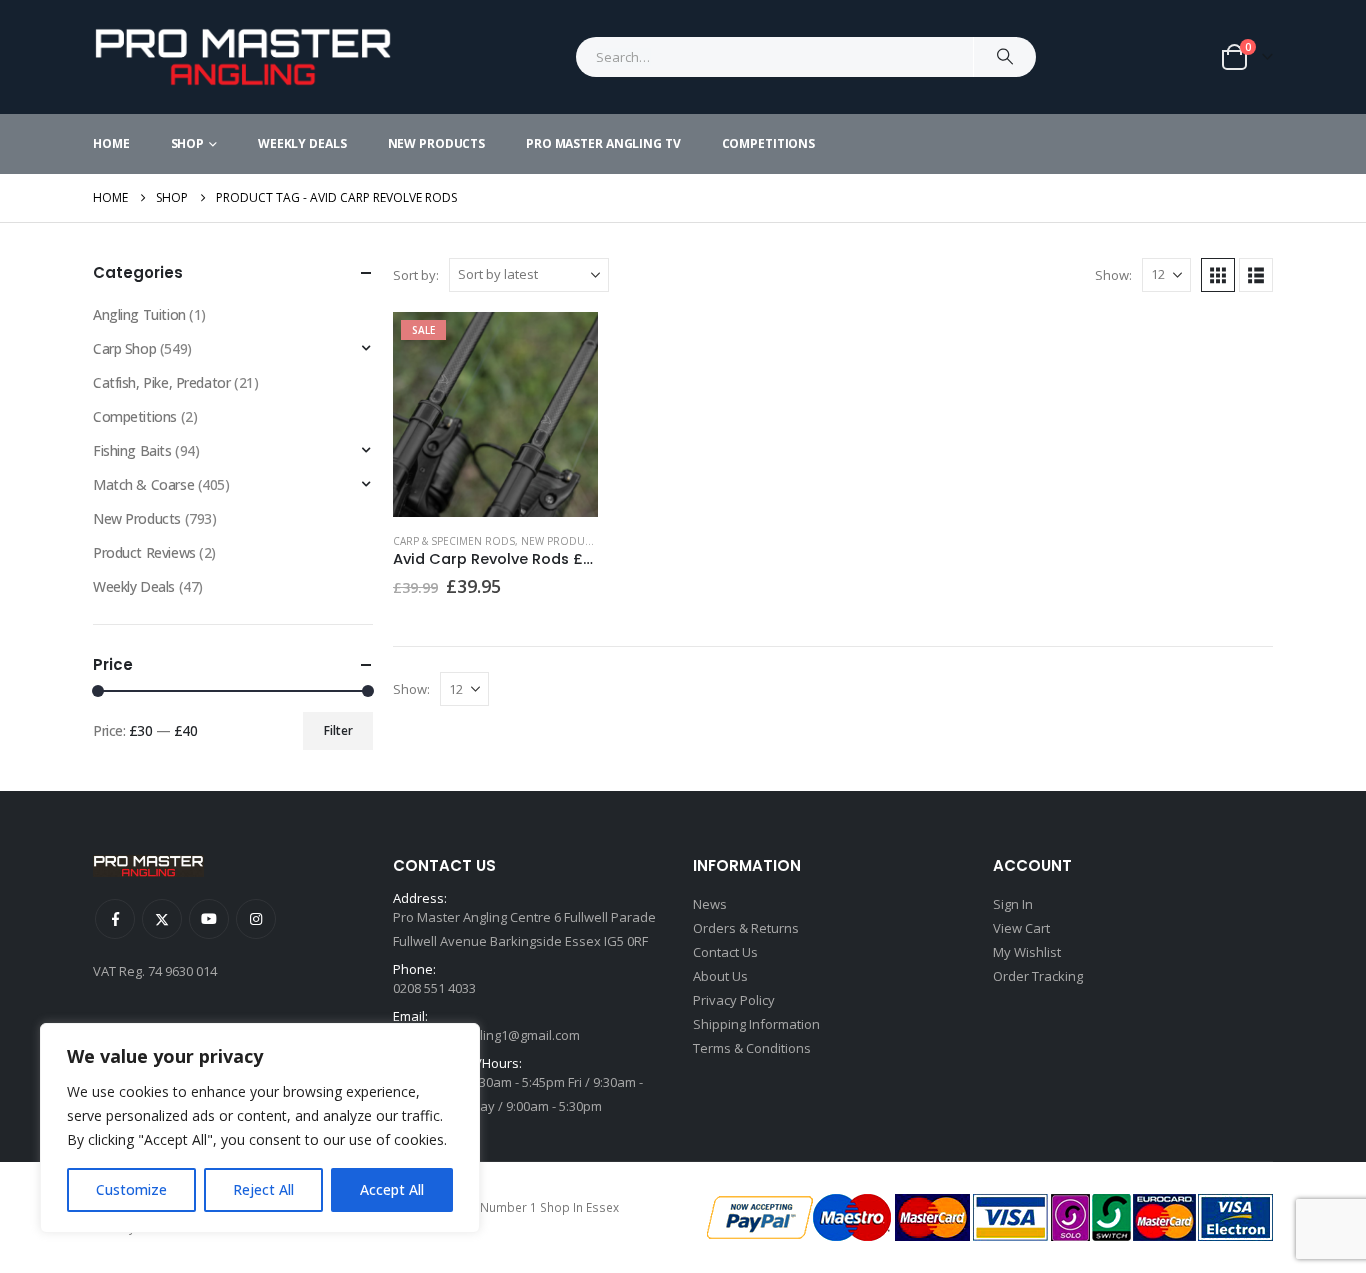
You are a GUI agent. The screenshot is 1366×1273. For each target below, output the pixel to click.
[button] (1218, 275)
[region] (260, 1128)
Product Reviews (144, 552)
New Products (437, 143)
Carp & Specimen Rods (454, 541)
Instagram (256, 919)
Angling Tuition (139, 314)
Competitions (769, 143)
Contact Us (725, 952)
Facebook (115, 919)
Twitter (162, 919)
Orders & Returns (746, 928)
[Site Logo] (243, 57)
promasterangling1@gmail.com (486, 1035)
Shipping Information (756, 1024)
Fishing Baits (132, 450)
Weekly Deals (302, 143)
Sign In (1013, 904)
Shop (188, 143)
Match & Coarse (143, 484)
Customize (131, 1189)
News (710, 904)
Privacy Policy (734, 1000)
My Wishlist (1027, 952)
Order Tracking (1038, 976)
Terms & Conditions (752, 1048)
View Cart (1021, 928)
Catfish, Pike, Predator (161, 382)
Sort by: (416, 275)
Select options (565, 345)
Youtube (209, 919)
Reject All (263, 1189)
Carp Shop (124, 348)
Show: (1113, 275)
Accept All (392, 1189)
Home (111, 143)
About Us (720, 976)
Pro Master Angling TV (603, 143)
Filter (338, 730)
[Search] (1005, 57)
